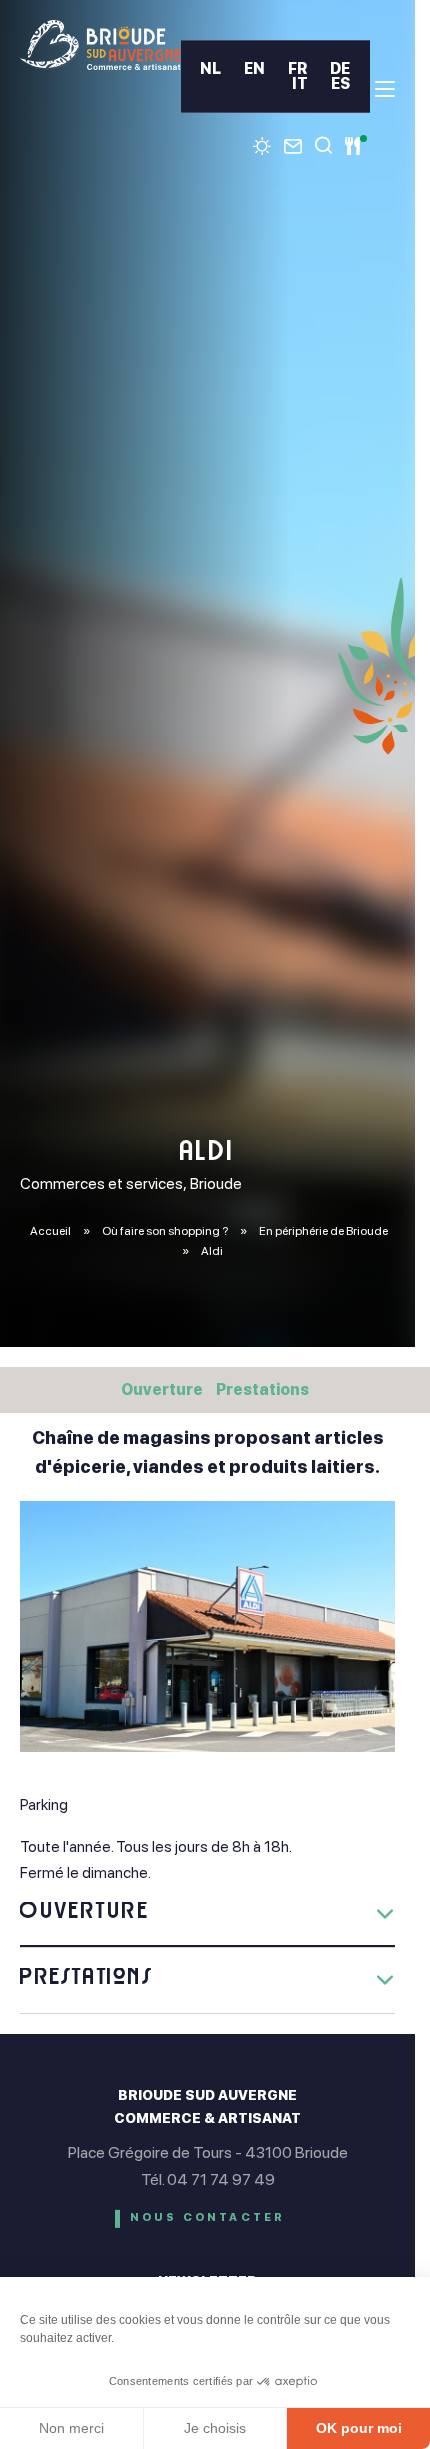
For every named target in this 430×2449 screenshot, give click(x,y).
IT (300, 83)
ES (340, 83)
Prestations (262, 1389)
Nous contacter (208, 2217)
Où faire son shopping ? (166, 1231)
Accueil (50, 1231)
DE (340, 68)
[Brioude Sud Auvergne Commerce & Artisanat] (100, 45)
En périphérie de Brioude (323, 1231)
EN (254, 68)
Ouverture (162, 1389)
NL (210, 68)
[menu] (385, 89)
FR (297, 68)
